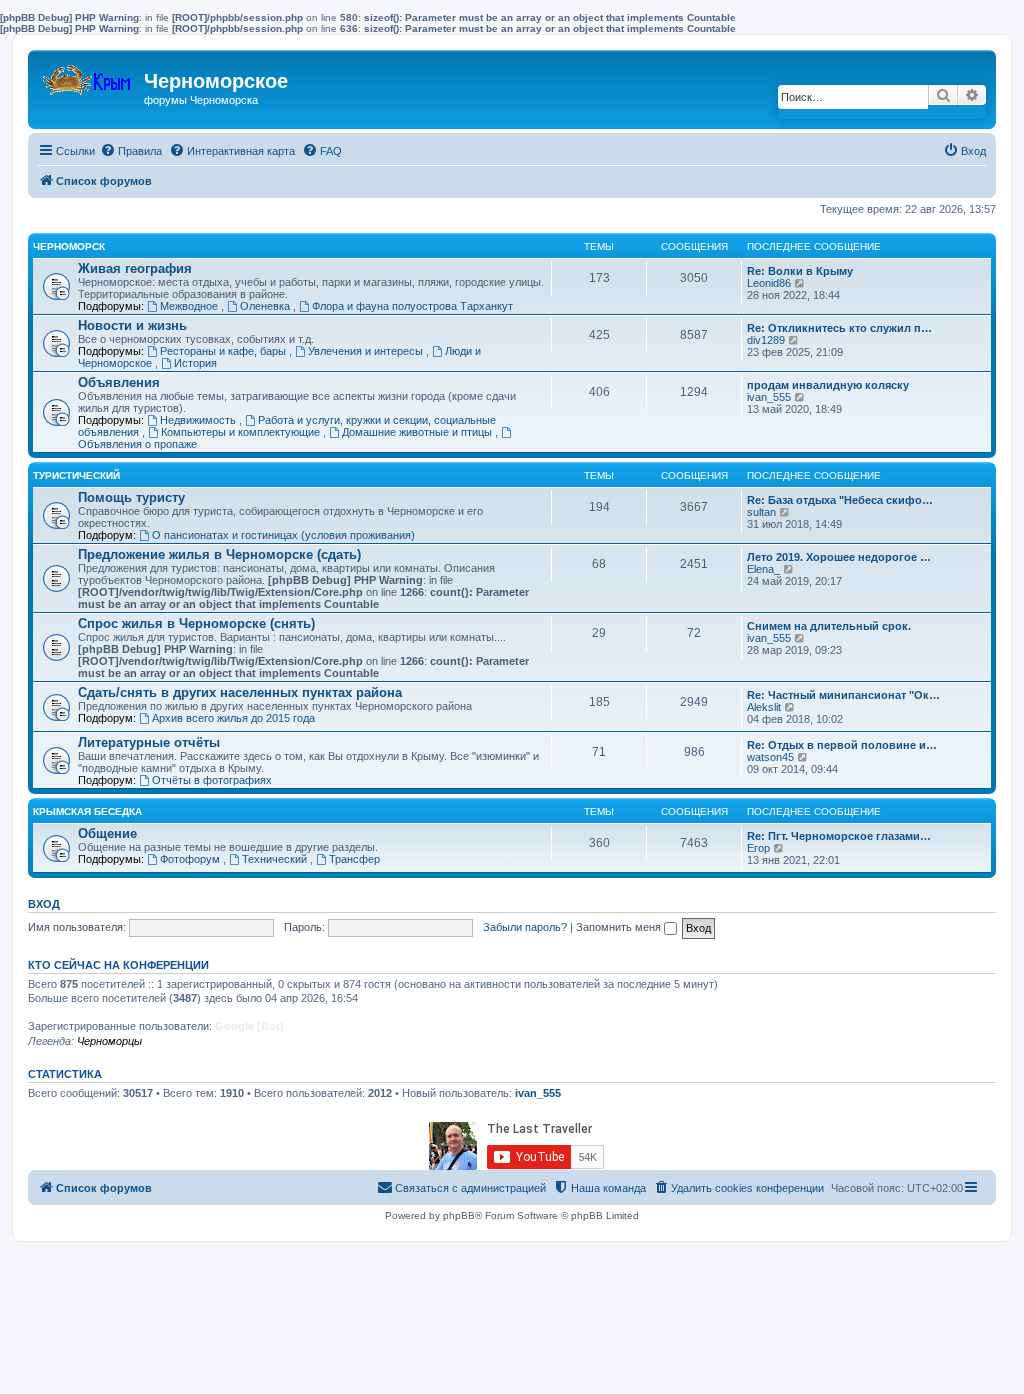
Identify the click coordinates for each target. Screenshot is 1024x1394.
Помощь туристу (131, 497)
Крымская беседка (87, 811)
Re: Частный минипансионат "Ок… (843, 695)
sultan (761, 512)
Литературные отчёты (149, 742)
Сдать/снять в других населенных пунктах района (240, 692)
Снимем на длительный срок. (829, 626)
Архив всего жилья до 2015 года (233, 718)
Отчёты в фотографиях (212, 780)
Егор (758, 848)
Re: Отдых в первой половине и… (842, 745)
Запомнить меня (620, 927)
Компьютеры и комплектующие (242, 432)
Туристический (76, 475)
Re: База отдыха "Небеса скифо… (840, 500)
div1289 (766, 340)
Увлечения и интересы (367, 351)
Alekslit (764, 707)
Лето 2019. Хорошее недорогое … (839, 557)
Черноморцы (109, 1041)
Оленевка (266, 306)
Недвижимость (199, 420)
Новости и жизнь (132, 325)
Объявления (119, 382)
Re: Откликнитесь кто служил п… (839, 328)
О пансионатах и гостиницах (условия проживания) (283, 535)
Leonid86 (769, 283)
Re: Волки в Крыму (800, 271)
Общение (107, 833)
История (195, 363)
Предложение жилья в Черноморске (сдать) (219, 554)
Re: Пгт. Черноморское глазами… (839, 836)
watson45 (770, 757)
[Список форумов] (88, 75)
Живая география (135, 268)
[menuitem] (131, 151)
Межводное (190, 306)
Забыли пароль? (525, 927)
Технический (276, 859)
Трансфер (354, 859)
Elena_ (763, 569)
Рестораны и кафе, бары (224, 351)
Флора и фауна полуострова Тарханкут (412, 306)
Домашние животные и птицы (418, 432)
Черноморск (69, 246)
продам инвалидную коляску (828, 385)
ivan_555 (769, 397)
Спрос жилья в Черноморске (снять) (196, 623)
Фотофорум (191, 859)
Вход (44, 904)
